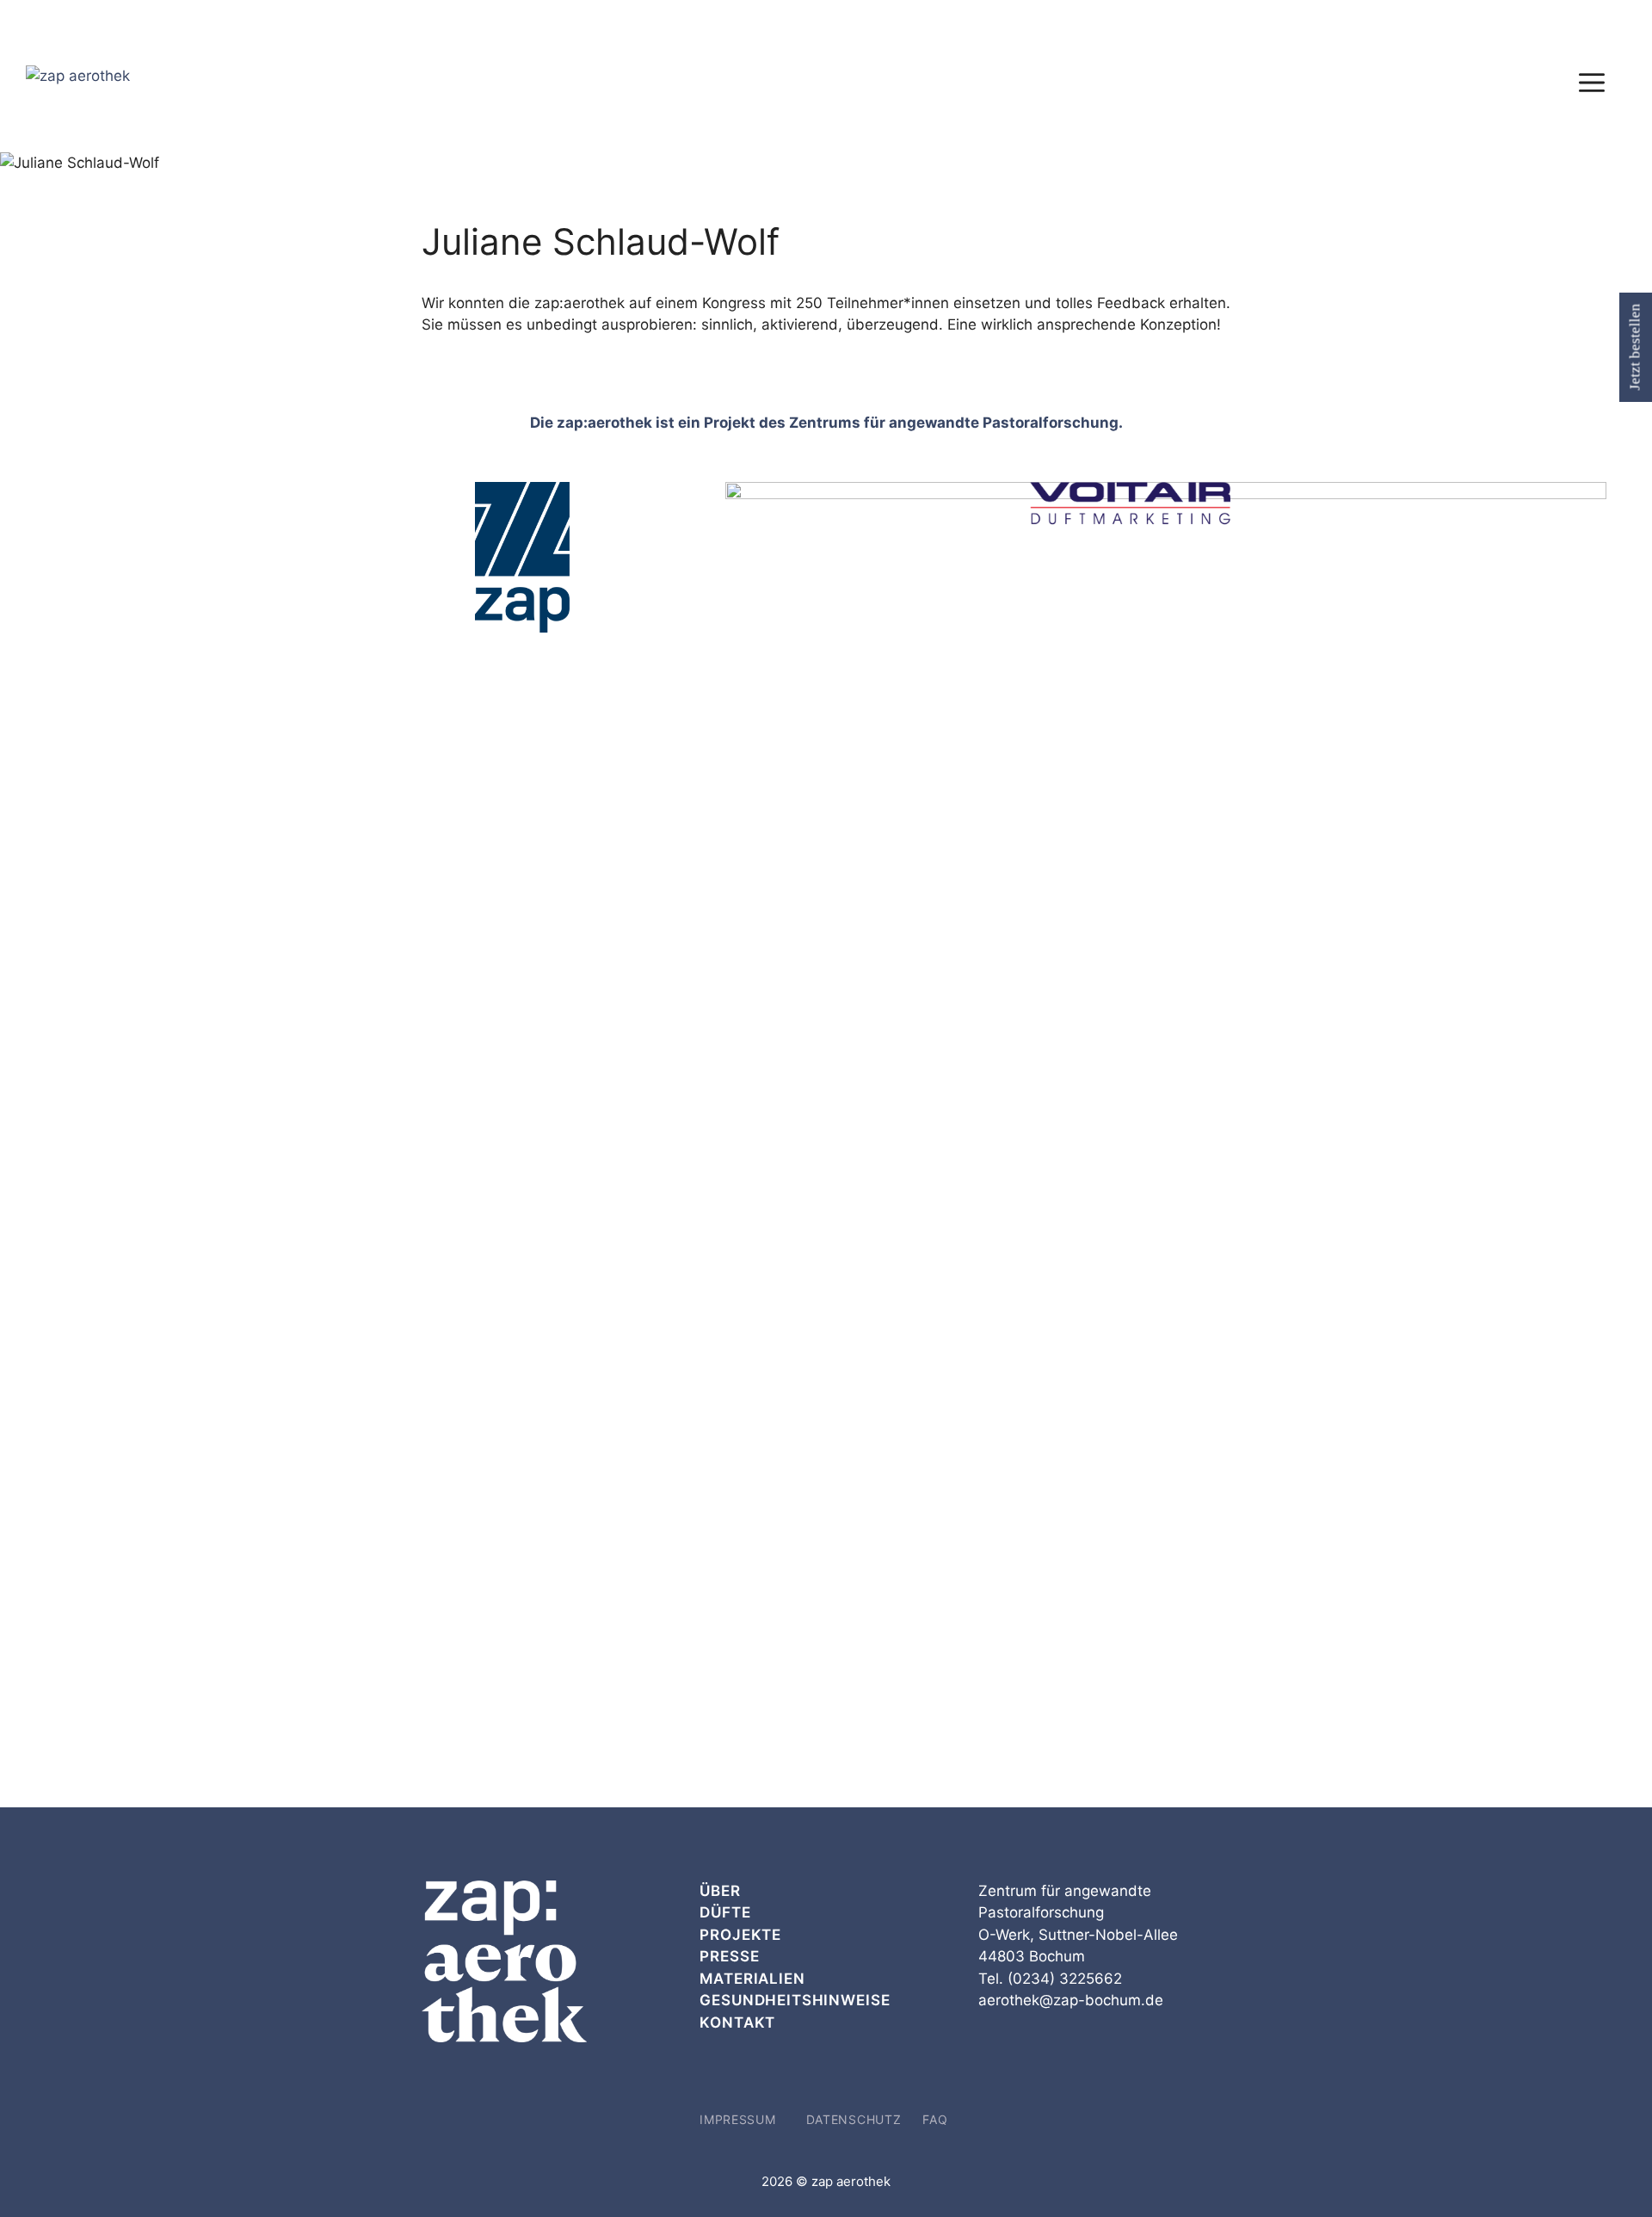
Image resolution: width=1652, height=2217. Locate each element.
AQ (938, 2119)
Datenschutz (854, 2119)
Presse (729, 1956)
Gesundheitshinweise (795, 2000)
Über (720, 1891)
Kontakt (737, 2022)
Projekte (740, 1935)
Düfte (725, 1912)
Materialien (752, 1979)
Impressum (737, 2119)
